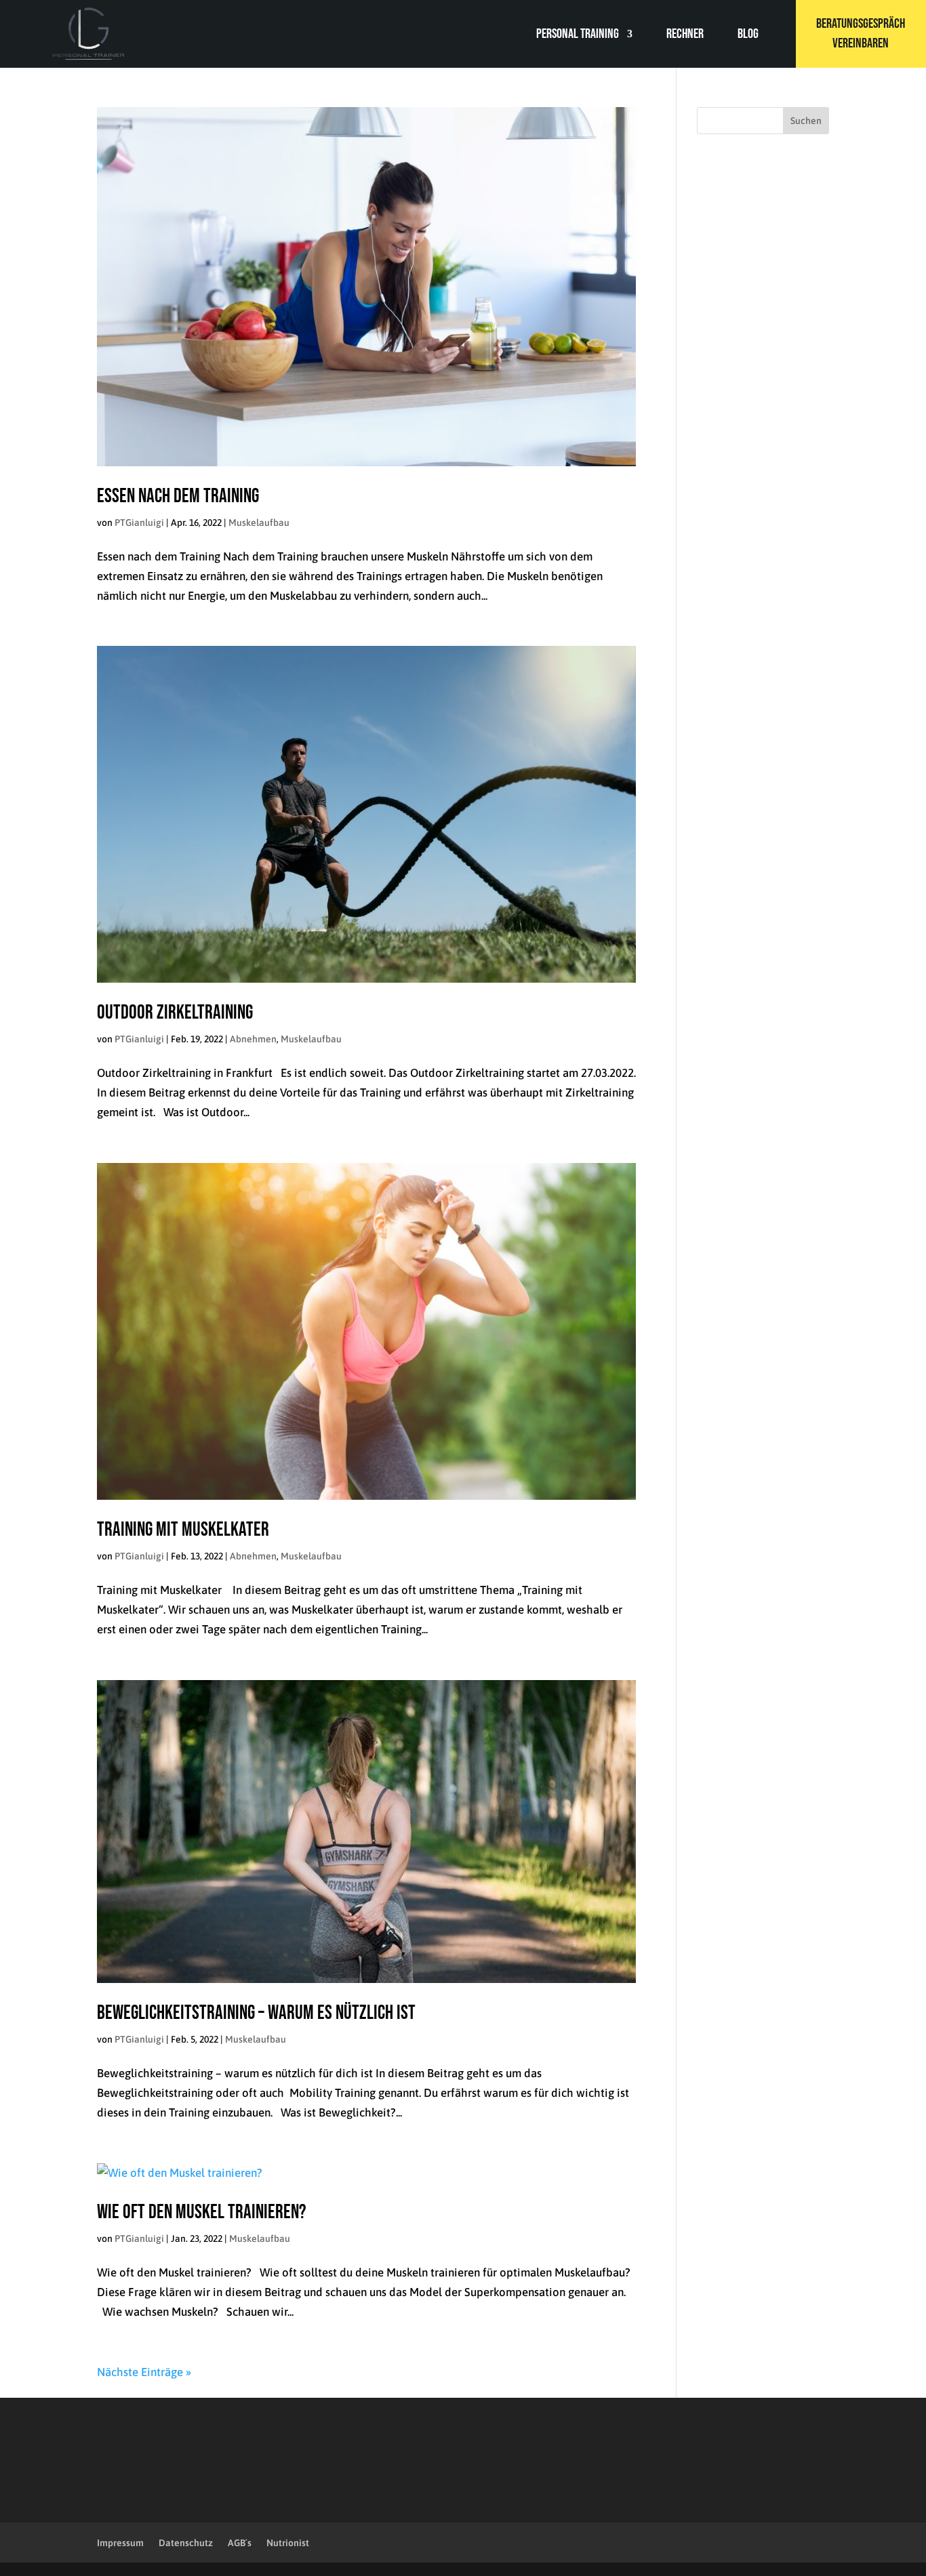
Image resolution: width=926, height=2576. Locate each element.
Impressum (120, 2543)
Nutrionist (288, 2543)
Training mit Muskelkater (183, 1530)
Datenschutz (186, 2543)
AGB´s (240, 2543)
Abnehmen (253, 1039)
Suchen (806, 121)
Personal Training (578, 36)
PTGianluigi (139, 523)
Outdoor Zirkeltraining (175, 1013)
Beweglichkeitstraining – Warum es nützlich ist (256, 2013)
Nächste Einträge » (144, 2372)
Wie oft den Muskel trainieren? (202, 2212)
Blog (748, 36)
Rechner (685, 36)
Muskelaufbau (259, 523)
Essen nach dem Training (178, 496)
